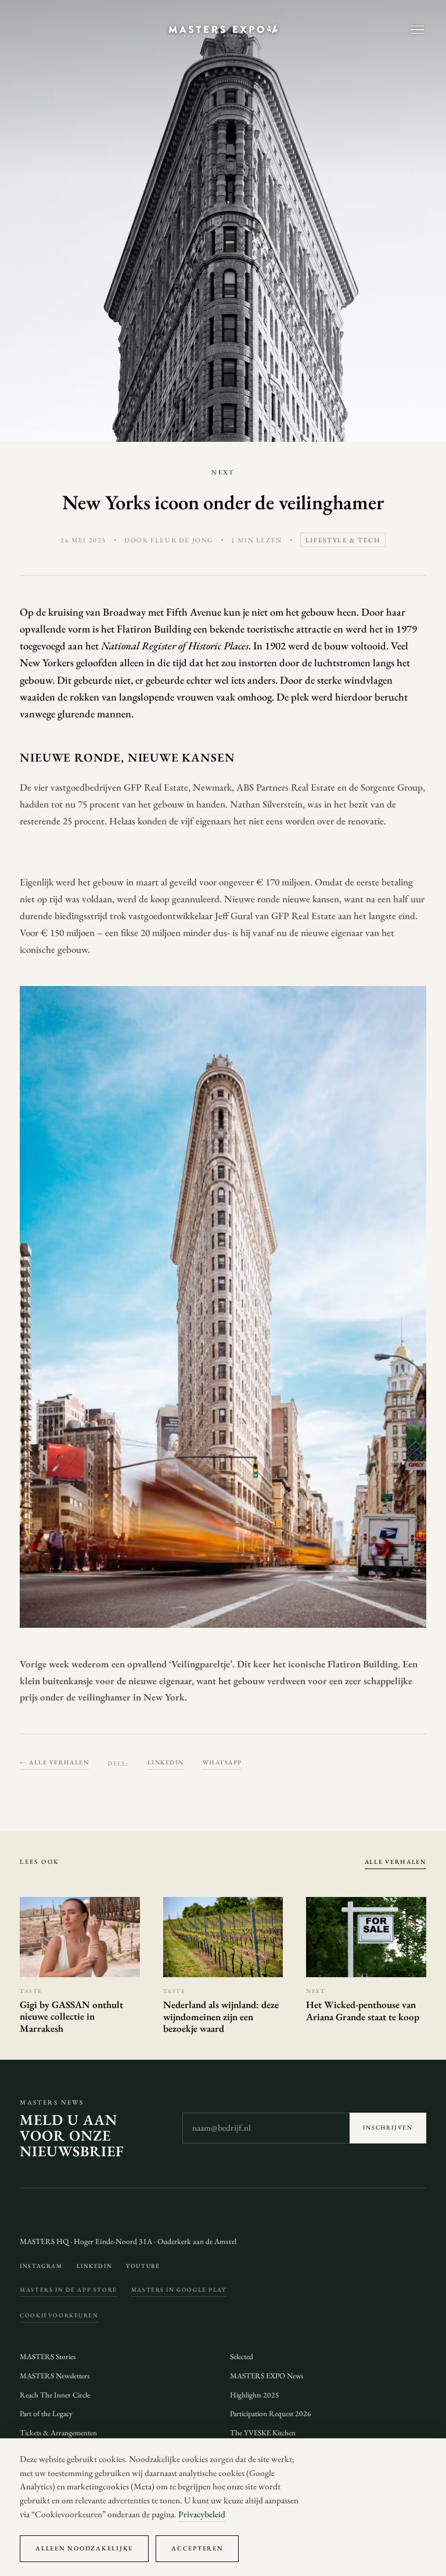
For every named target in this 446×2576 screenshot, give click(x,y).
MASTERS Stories (48, 2357)
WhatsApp (222, 1762)
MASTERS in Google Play (179, 2290)
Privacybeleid (202, 2514)
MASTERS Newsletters (55, 2376)
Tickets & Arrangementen (58, 2433)
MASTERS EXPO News (267, 2376)
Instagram (41, 2266)
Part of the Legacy (46, 2414)
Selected (242, 2357)
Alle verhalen (395, 1862)
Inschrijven (388, 2127)
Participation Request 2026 (271, 2414)
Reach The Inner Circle (55, 2395)
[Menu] (417, 30)
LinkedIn (166, 1762)
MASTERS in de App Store (69, 2290)
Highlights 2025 (255, 2395)
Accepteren (197, 2548)
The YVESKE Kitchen (263, 2433)
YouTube (143, 2266)
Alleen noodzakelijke (84, 2548)
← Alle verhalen (54, 1762)
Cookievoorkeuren (59, 2315)
